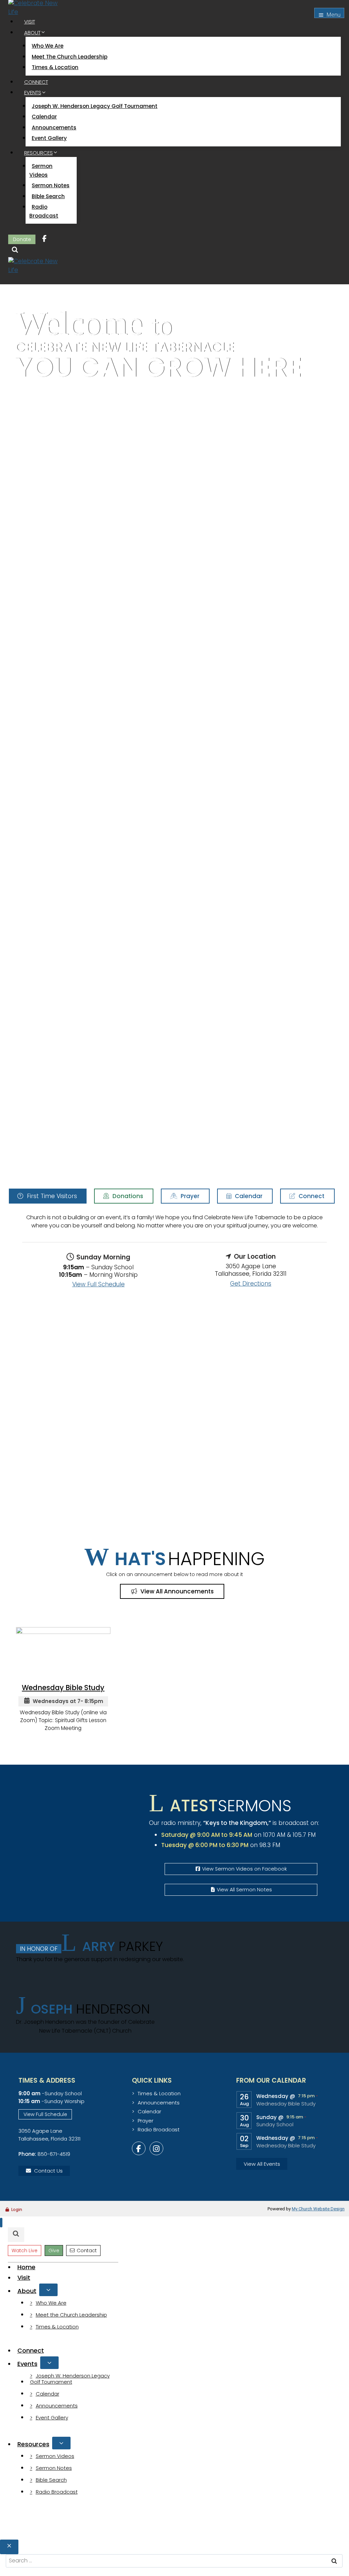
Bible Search (48, 196)
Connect (36, 82)
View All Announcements (176, 1591)
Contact (87, 2251)
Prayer (189, 1196)
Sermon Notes (51, 185)
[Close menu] (1, 2223)
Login (17, 2209)
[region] (174, 734)
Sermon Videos (41, 170)
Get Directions (251, 1284)
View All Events (262, 2164)
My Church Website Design (318, 2209)
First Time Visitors (51, 1196)
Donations (127, 1196)
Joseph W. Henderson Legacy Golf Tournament (95, 106)
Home (26, 2267)
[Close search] (9, 2547)
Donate (22, 239)
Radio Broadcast (44, 211)
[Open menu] (329, 13)
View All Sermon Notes (244, 1890)
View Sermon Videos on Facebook (245, 1869)
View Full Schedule (98, 1284)
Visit (30, 22)
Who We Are (48, 46)
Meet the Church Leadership (70, 57)
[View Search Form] (15, 251)
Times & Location (55, 67)
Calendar (44, 117)
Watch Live (25, 2251)
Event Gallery (49, 138)
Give (54, 2251)
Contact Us (48, 2171)
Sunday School (275, 2125)
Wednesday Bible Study (286, 2104)
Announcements (54, 128)
